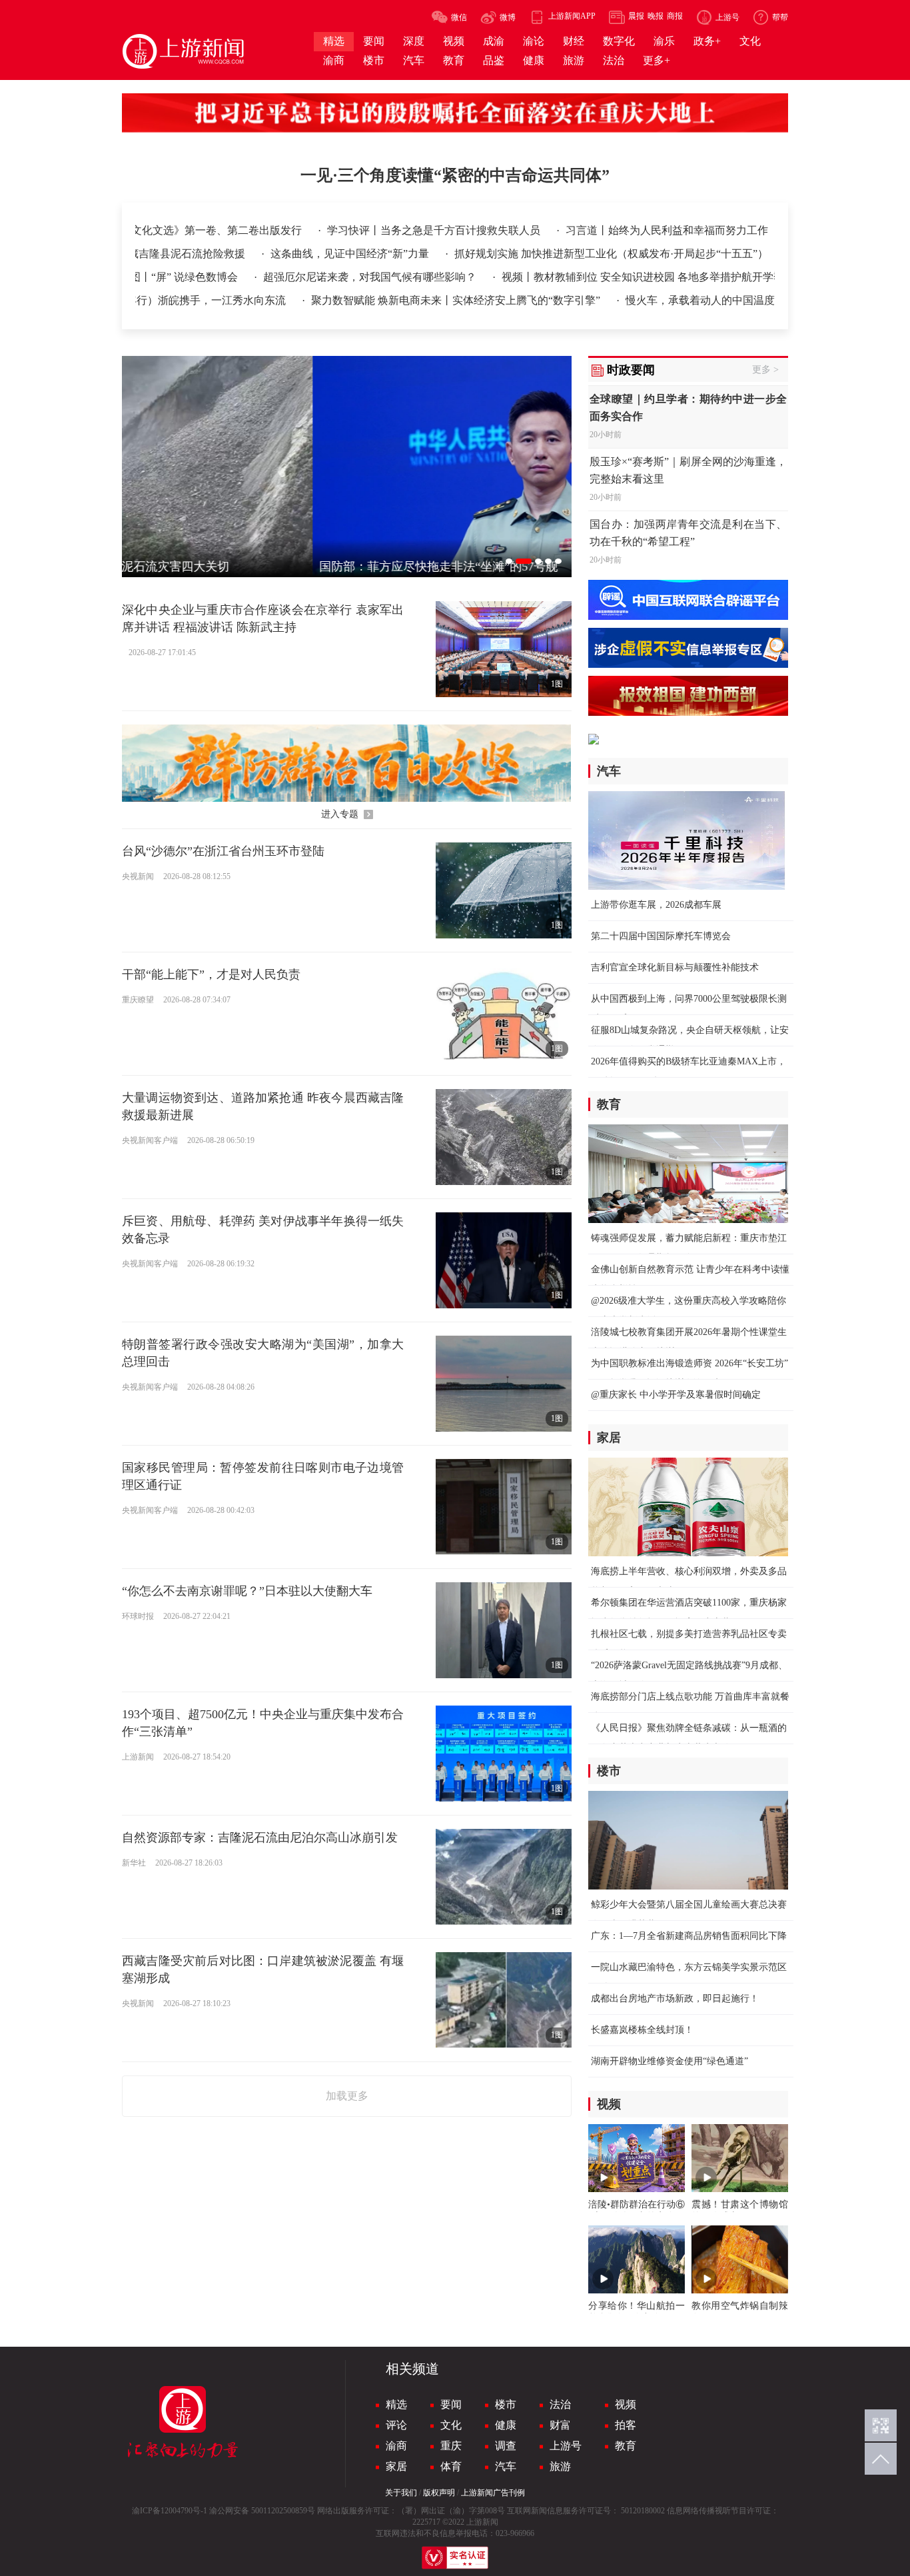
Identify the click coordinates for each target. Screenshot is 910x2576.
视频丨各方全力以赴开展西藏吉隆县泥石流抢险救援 (219, 254)
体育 (451, 2466)
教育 (626, 2446)
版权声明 (439, 2493)
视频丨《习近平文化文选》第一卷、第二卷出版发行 (256, 230)
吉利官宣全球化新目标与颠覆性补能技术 (675, 967)
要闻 (451, 2404)
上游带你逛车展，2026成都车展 (656, 905)
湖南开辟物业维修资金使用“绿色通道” (670, 2061)
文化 (451, 2425)
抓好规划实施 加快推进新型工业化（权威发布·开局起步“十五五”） (706, 254)
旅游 (560, 2466)
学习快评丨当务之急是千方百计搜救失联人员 (511, 230)
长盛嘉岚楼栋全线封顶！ (642, 2030)
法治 (560, 2404)
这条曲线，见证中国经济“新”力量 (446, 254)
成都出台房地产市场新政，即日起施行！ (675, 1998)
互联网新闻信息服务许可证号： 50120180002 (586, 2511)
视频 (626, 2404)
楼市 (506, 2404)
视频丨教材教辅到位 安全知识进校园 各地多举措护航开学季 (627, 277)
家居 (396, 2466)
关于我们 (401, 2493)
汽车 (506, 2466)
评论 (396, 2425)
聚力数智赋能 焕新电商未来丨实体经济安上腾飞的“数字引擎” (450, 300)
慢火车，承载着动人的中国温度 (693, 300)
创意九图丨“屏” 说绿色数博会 (153, 277)
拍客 (626, 2425)
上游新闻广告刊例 (493, 2493)
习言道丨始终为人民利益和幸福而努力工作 (743, 230)
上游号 (566, 2446)
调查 (506, 2446)
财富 (560, 2425)
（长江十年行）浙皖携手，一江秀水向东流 (179, 300)
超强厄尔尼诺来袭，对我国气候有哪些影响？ (355, 277)
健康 (506, 2425)
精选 (396, 2404)
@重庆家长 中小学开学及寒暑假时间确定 (676, 1395)
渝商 (396, 2446)
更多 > (765, 370)
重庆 (451, 2446)
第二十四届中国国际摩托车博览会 (661, 936)
